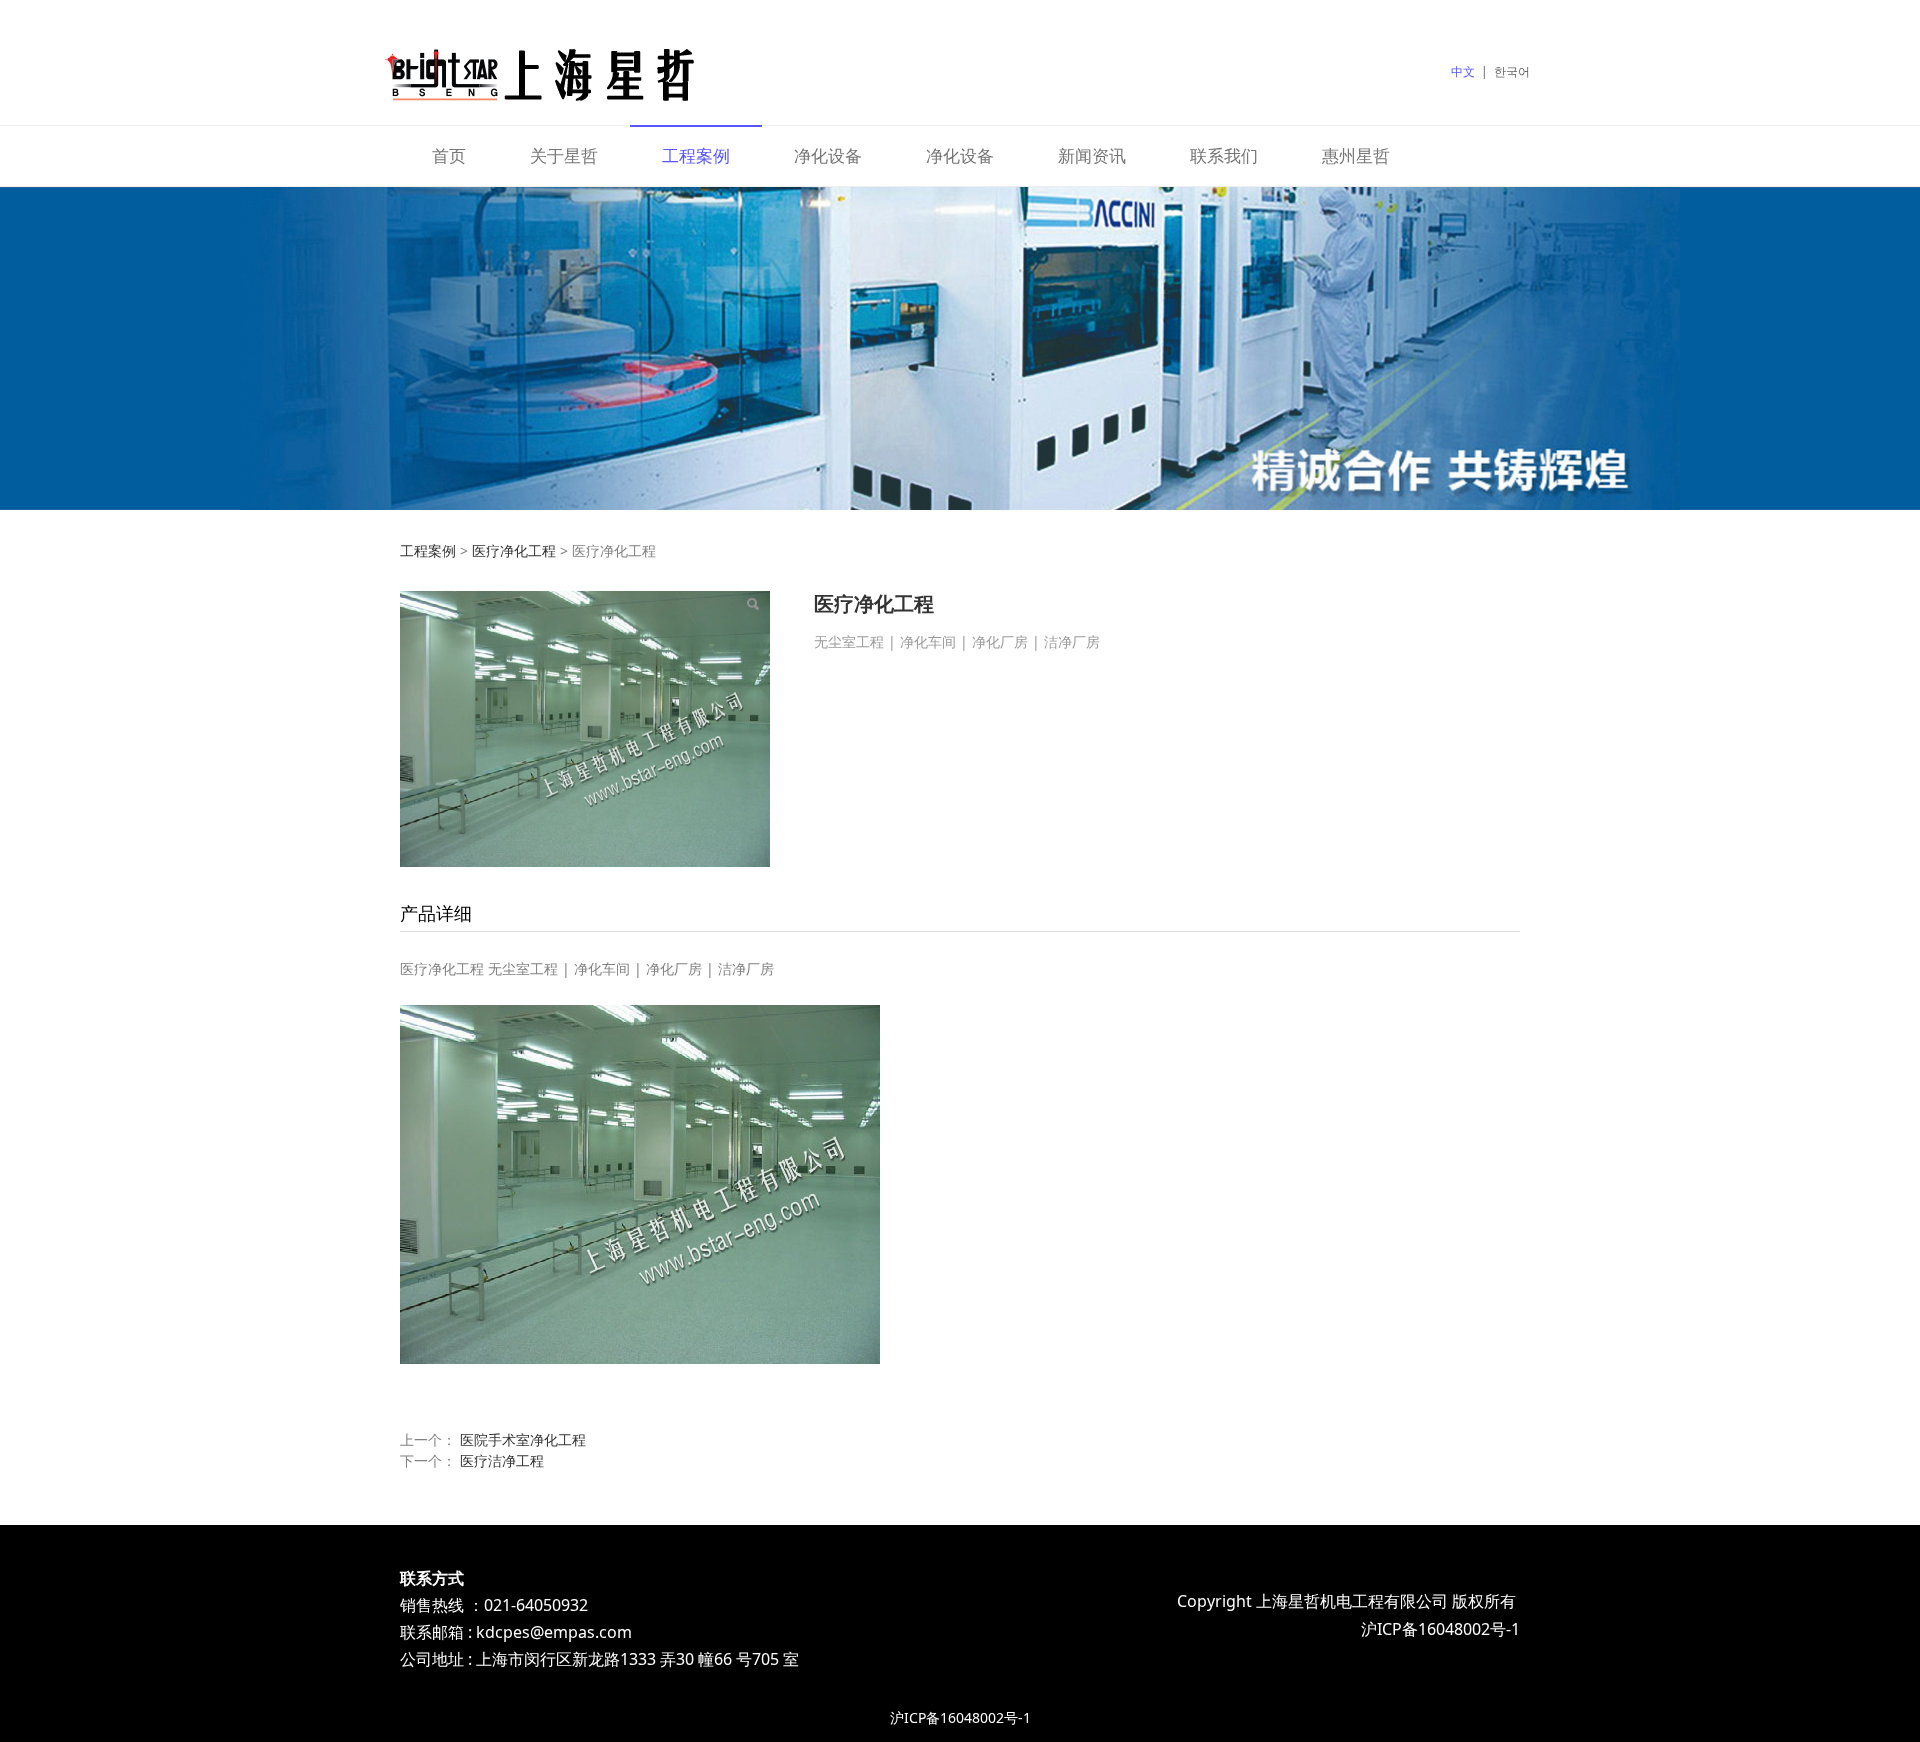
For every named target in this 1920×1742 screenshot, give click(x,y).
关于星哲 (564, 155)
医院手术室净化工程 (523, 1439)
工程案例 (696, 155)
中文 (1463, 71)
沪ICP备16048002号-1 (960, 1717)
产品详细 (436, 913)
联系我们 (1224, 155)
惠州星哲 (1356, 155)
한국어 (1512, 71)
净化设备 (828, 155)
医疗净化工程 (514, 550)
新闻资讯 (1092, 155)
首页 (449, 155)
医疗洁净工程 (502, 1460)
